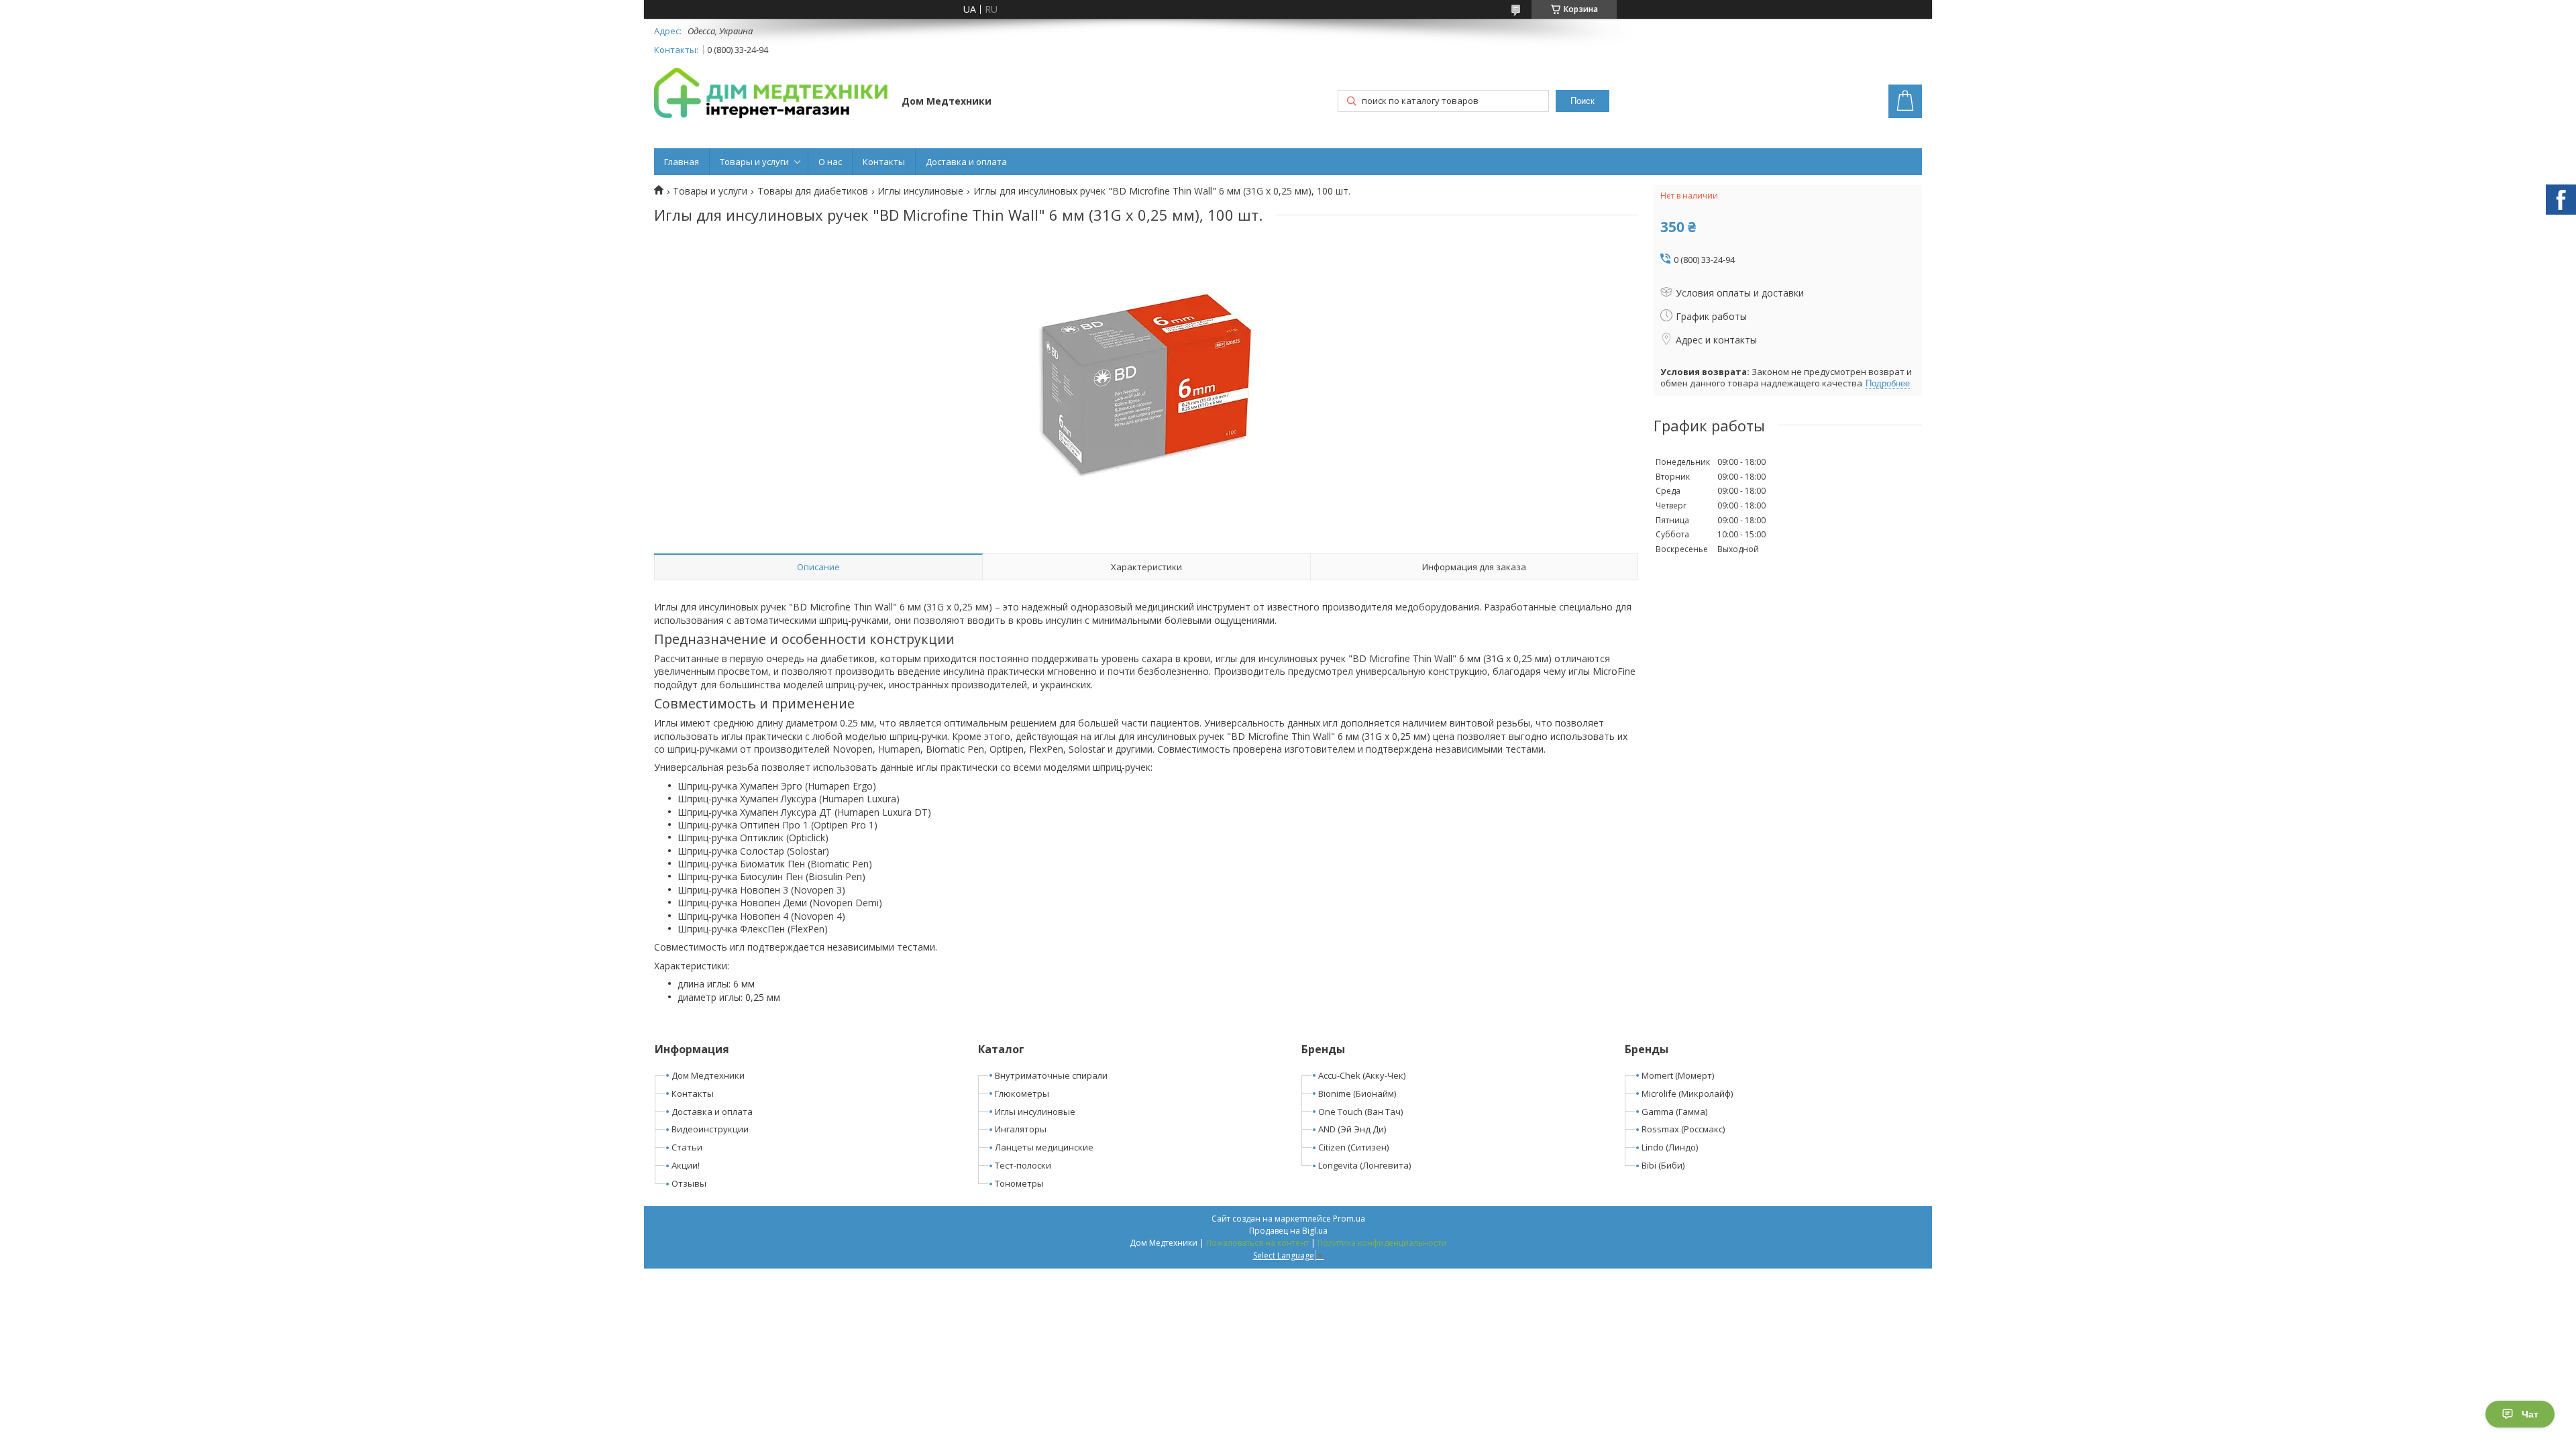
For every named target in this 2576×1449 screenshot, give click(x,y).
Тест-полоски (1023, 1165)
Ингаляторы (1021, 1129)
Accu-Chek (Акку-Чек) (1362, 1075)
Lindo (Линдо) (1670, 1147)
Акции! (686, 1165)
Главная (682, 162)
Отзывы (689, 1183)
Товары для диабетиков (813, 191)
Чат (2530, 1414)
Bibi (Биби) (1663, 1165)
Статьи (687, 1147)
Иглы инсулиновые (920, 191)
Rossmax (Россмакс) (1683, 1129)
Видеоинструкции (710, 1129)
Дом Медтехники (708, 1075)
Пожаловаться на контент (1257, 1243)
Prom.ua (1349, 1219)
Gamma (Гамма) (1674, 1112)
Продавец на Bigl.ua (1288, 1231)
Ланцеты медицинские (1044, 1147)
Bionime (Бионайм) (1357, 1093)
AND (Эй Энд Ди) (1352, 1129)
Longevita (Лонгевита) (1364, 1165)
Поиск (1582, 101)
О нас (830, 162)
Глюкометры (1022, 1093)
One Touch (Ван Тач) (1360, 1112)
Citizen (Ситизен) (1353, 1147)
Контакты (884, 162)
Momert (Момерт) (1678, 1075)
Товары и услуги (754, 162)
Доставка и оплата (966, 162)
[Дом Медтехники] (771, 95)
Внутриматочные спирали (1051, 1075)
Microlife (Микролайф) (1687, 1093)
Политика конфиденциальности (1382, 1243)
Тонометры (1019, 1183)
